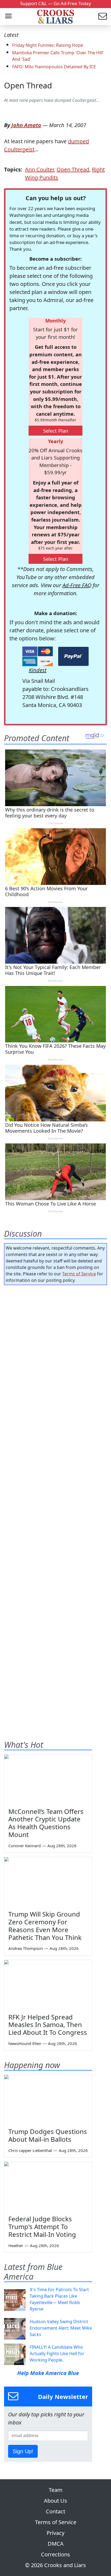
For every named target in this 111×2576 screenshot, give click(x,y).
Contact (55, 2511)
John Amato (26, 125)
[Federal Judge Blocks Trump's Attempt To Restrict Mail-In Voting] (48, 2186)
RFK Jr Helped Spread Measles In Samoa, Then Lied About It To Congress (48, 2025)
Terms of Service (79, 1274)
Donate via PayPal (73, 656)
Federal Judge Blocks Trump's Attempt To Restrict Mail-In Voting (42, 2227)
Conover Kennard (25, 1846)
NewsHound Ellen (25, 2043)
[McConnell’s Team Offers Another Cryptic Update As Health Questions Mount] (48, 1779)
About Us (55, 2501)
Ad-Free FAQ (77, 585)
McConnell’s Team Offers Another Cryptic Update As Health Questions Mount (46, 1823)
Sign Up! (23, 2451)
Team (56, 2490)
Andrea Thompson (26, 1948)
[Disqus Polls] (55, 1359)
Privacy (55, 2533)
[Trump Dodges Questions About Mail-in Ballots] (48, 2099)
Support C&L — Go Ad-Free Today (56, 3)
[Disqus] (55, 1501)
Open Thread (28, 85)
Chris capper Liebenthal (30, 2150)
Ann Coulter (39, 169)
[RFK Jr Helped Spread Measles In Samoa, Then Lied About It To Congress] (48, 1985)
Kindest (38, 670)
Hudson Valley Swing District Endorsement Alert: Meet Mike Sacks (61, 2328)
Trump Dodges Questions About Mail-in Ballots (48, 2135)
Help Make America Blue (48, 2373)
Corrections (55, 2554)
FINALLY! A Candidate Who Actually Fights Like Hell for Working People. (57, 2353)
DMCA (56, 2544)
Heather (16, 2245)
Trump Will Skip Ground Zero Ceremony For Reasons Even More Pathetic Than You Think (45, 1926)
